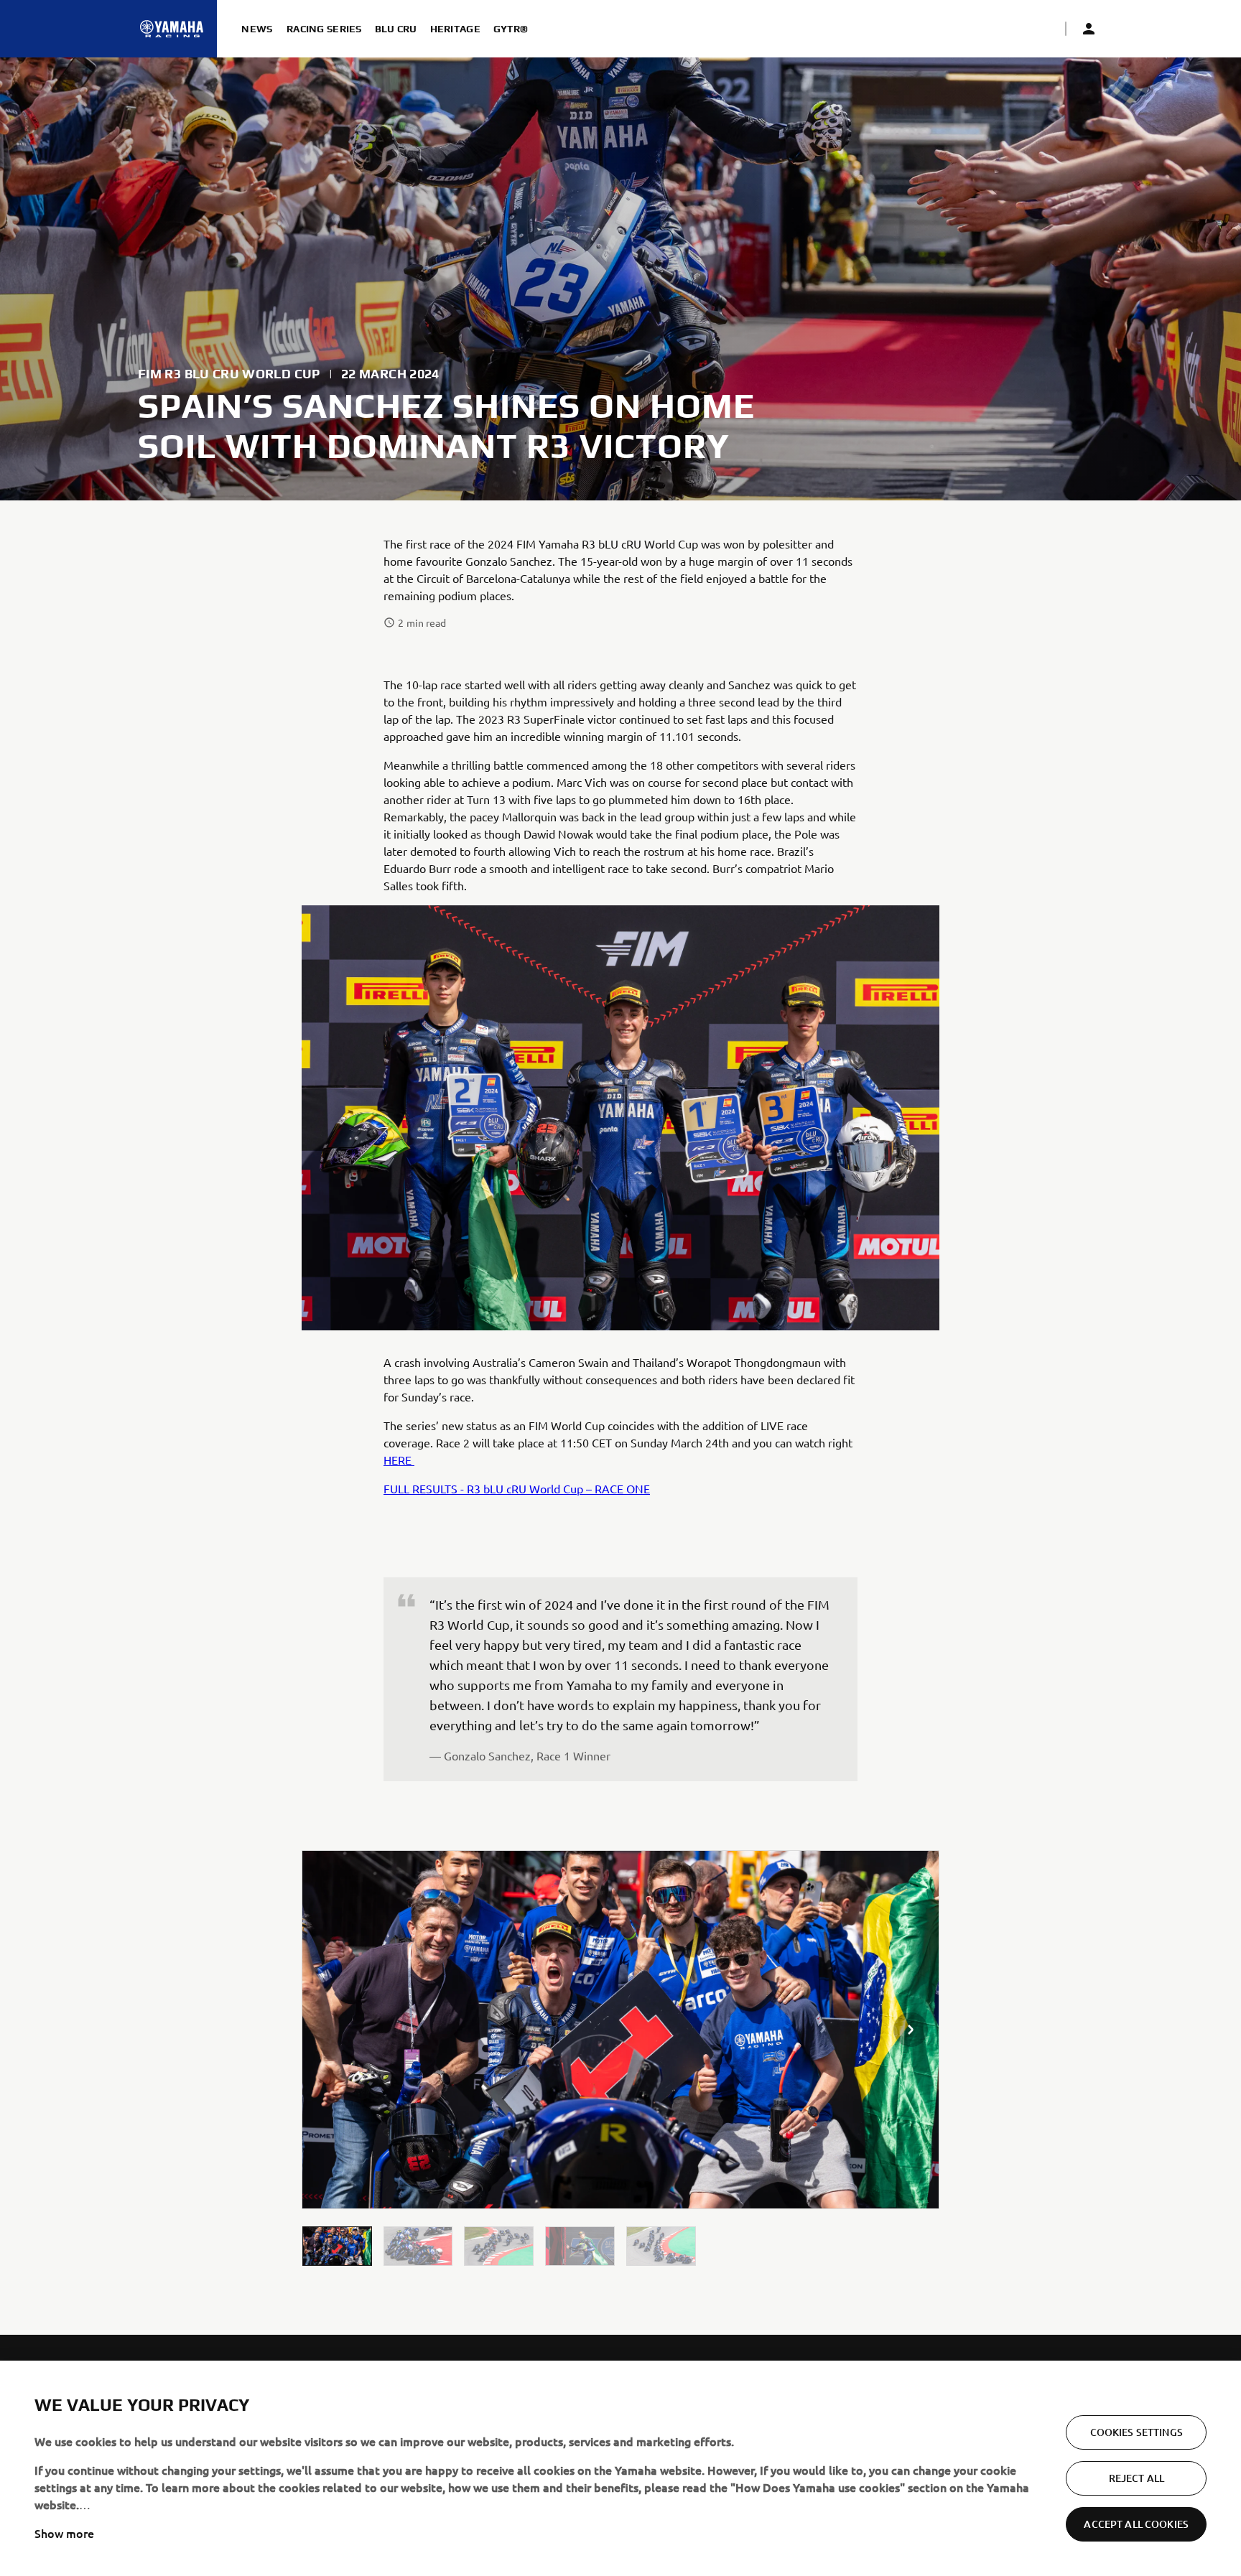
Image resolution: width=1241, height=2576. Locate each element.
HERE (399, 1460)
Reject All (1137, 2478)
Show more (64, 2533)
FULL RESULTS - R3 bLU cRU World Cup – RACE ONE (517, 1488)
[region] (620, 2468)
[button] (337, 2246)
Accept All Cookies (1136, 2524)
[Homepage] (172, 29)
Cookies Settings (1137, 2432)
